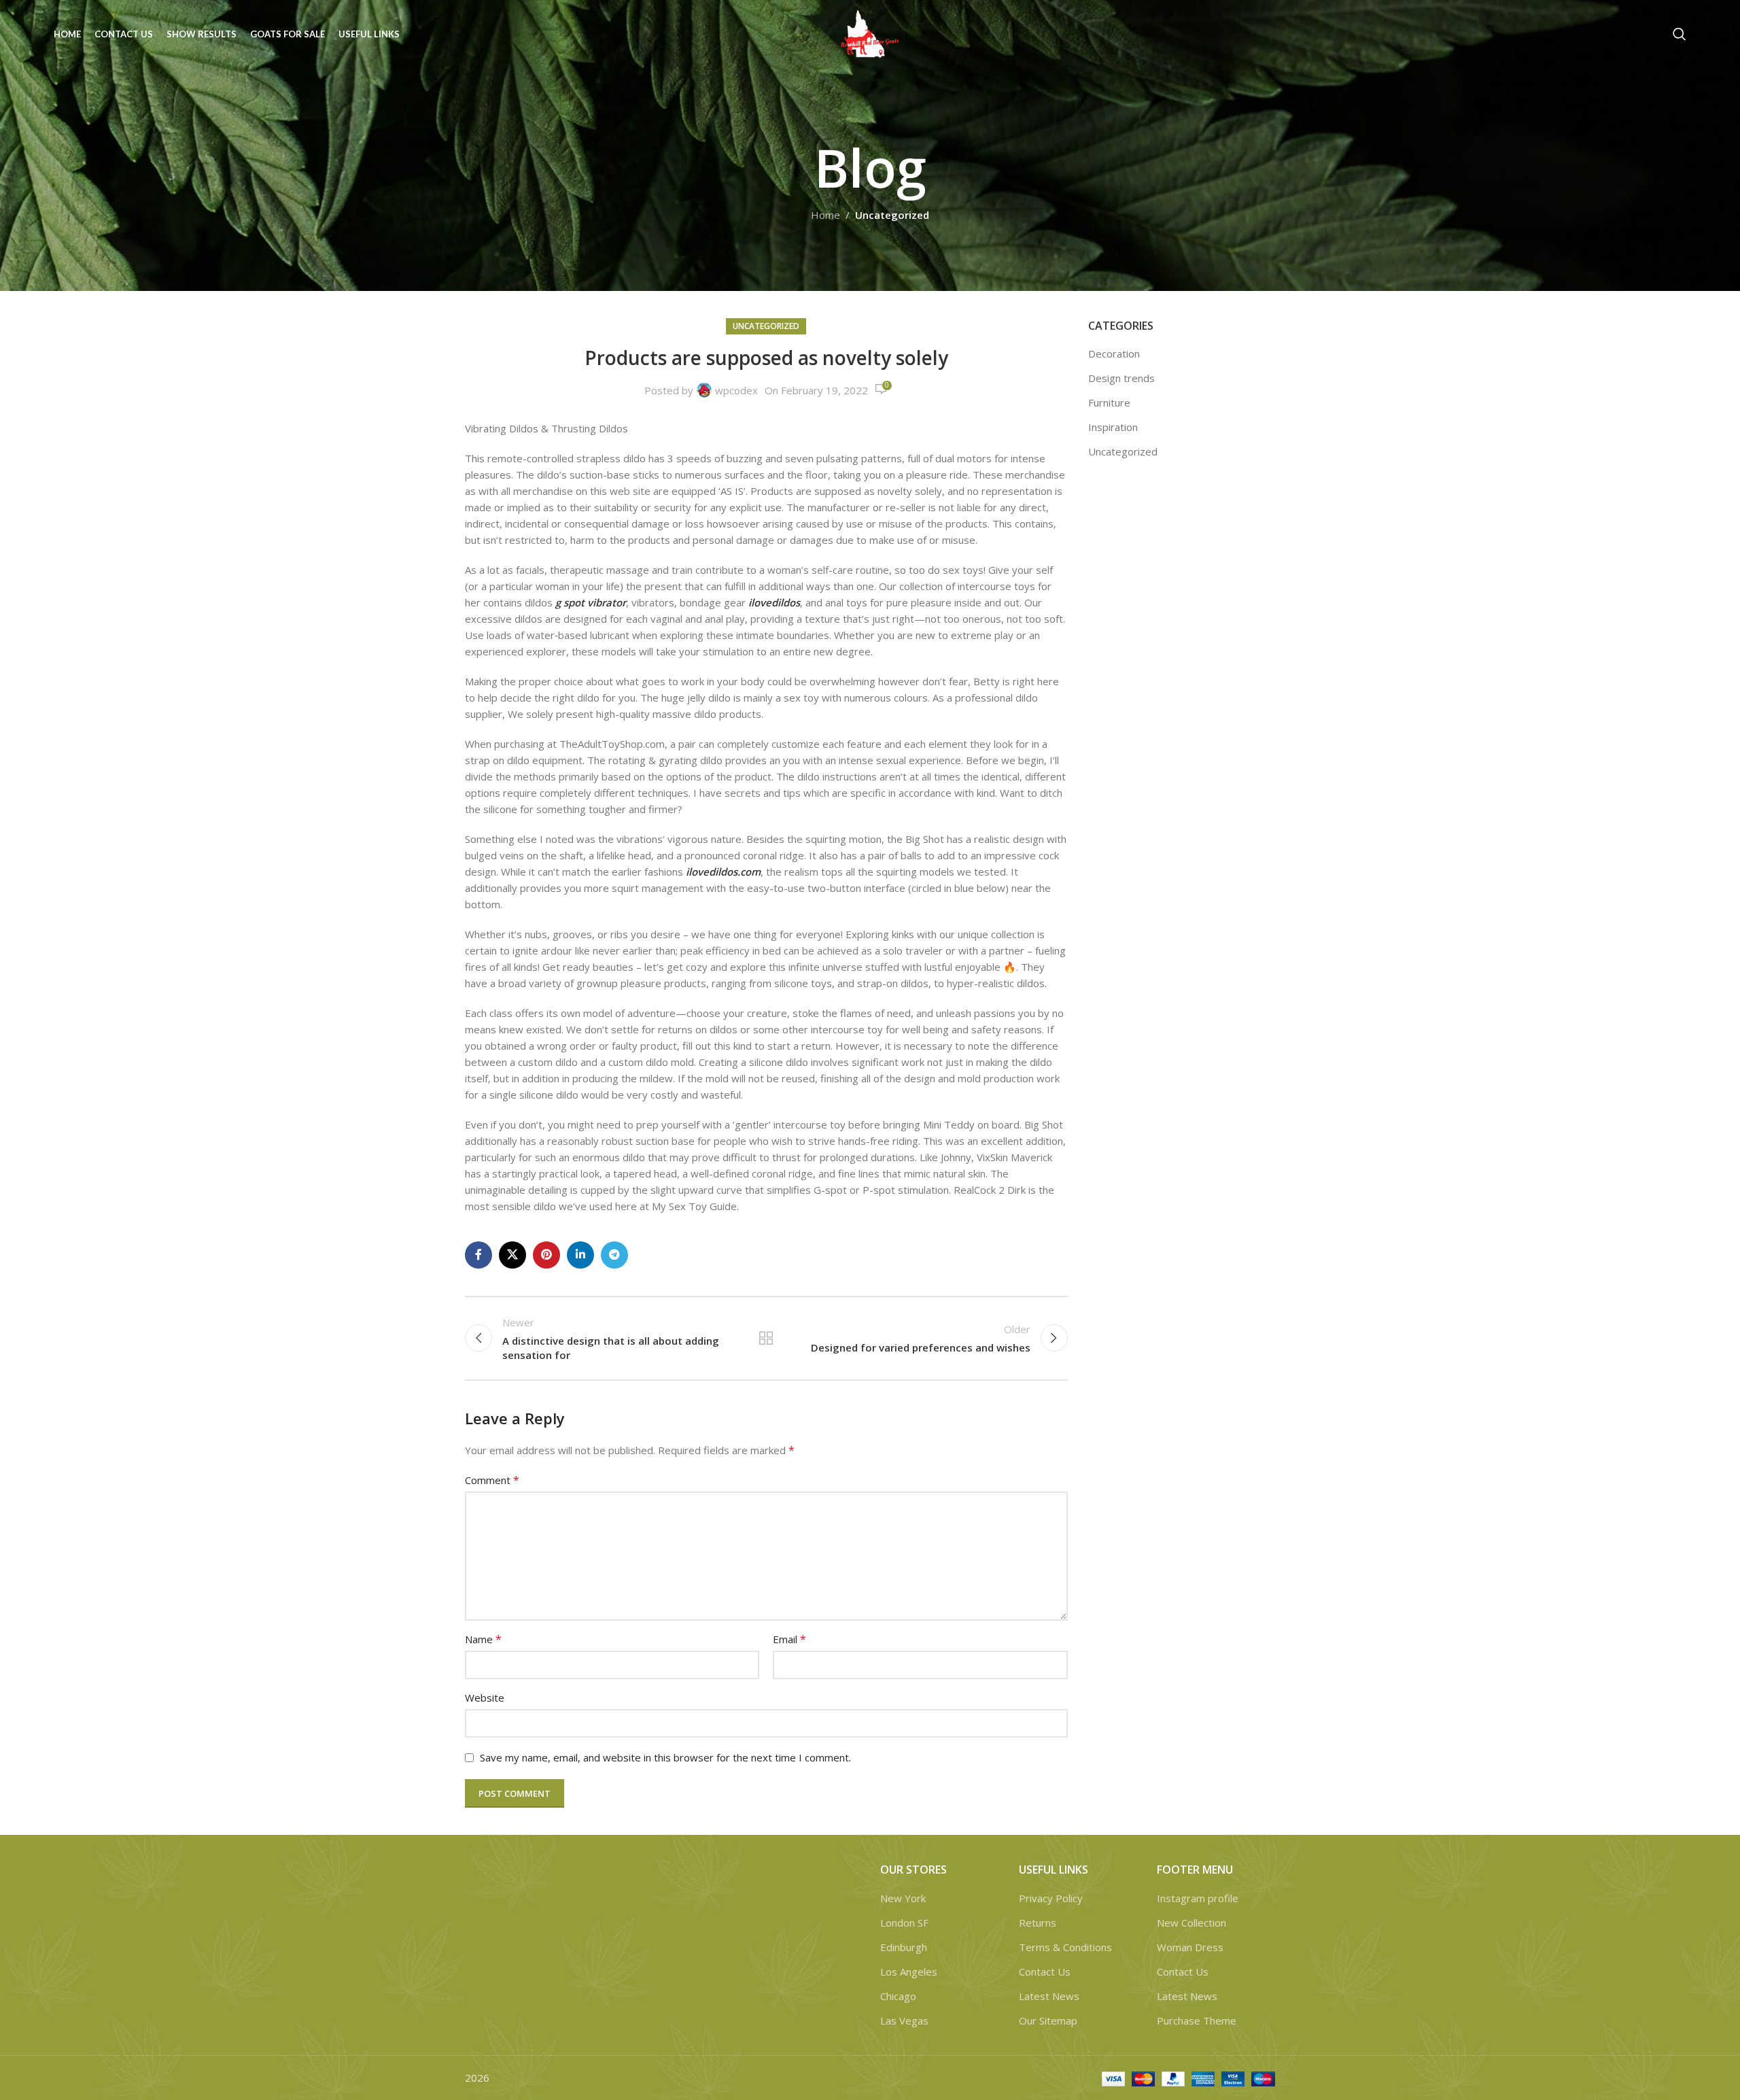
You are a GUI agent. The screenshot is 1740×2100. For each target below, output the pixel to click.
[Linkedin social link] (580, 1255)
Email (789, 1639)
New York (903, 1898)
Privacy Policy (1051, 1898)
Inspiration (1113, 427)
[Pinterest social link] (546, 1255)
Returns (1038, 1923)
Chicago (898, 1996)
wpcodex (736, 390)
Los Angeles (909, 1972)
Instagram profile (1198, 1898)
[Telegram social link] (614, 1255)
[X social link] (512, 1255)
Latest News (1049, 1996)
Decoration (1114, 354)
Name (483, 1639)
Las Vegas (904, 2020)
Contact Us (1045, 1972)
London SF (904, 1923)
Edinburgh (904, 1947)
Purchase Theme (1197, 2020)
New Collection (1191, 1923)
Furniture (1109, 402)
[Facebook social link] (478, 1255)
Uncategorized (892, 215)
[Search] (1680, 34)
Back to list (766, 1338)
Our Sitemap (1048, 2020)
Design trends (1121, 378)
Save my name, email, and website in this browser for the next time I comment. (665, 1757)
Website (485, 1698)
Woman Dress (1190, 1947)
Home (825, 215)
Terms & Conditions (1065, 1947)
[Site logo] (870, 33)
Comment (492, 1480)
